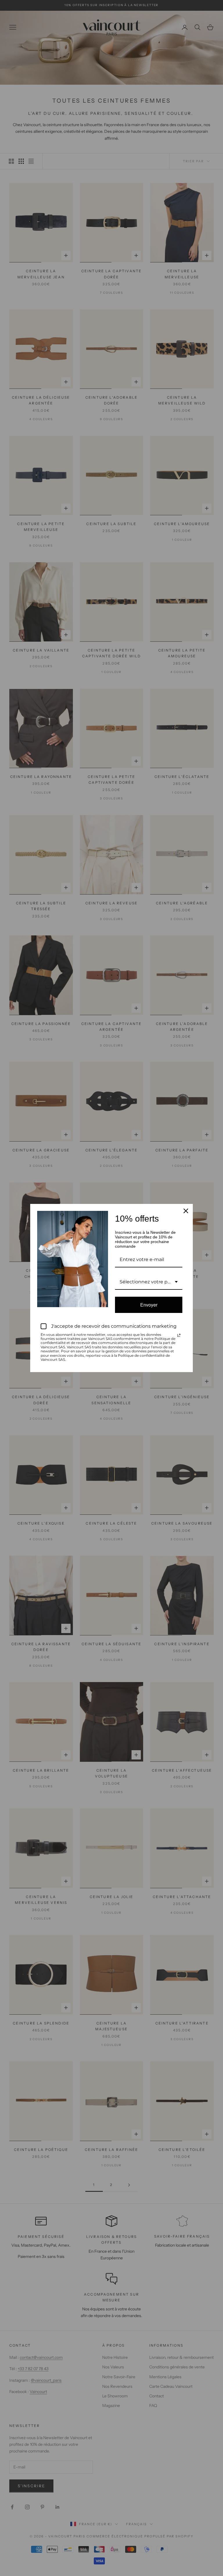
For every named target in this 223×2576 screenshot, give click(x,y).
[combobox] (149, 1282)
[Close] (186, 1211)
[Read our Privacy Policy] (179, 1335)
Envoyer (149, 1305)
